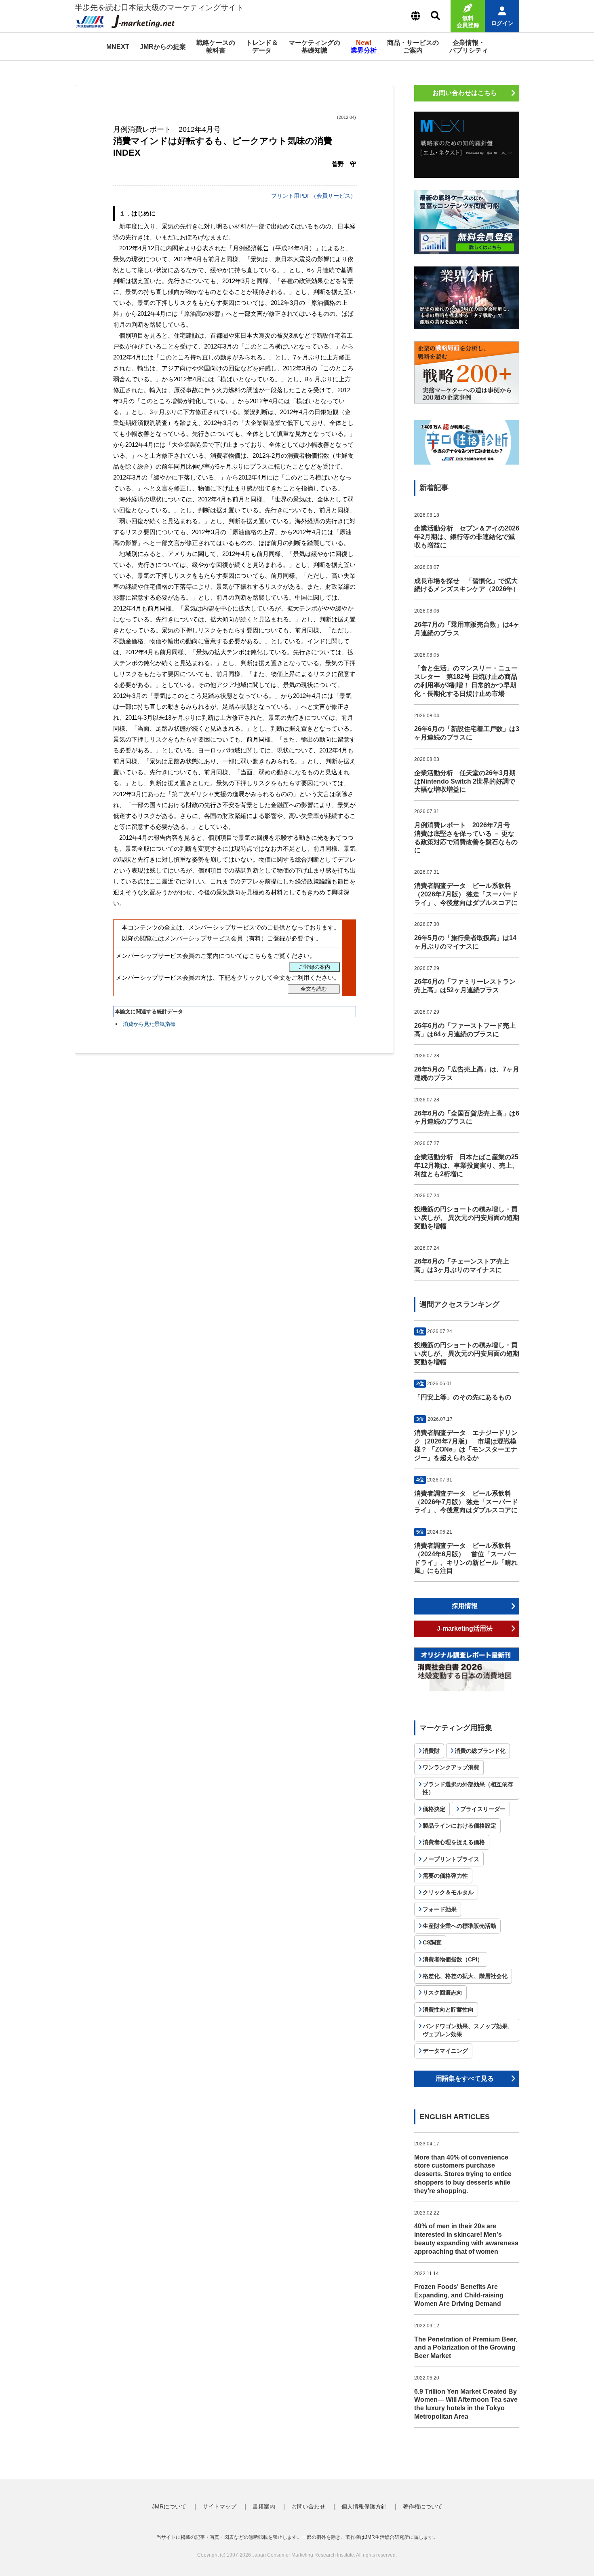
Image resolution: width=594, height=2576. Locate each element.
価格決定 (434, 1809)
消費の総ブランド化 (480, 1751)
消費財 (431, 1751)
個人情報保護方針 (364, 2506)
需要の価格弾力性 (445, 1876)
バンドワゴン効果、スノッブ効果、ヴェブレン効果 (468, 2030)
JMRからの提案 (163, 47)
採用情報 (465, 1606)
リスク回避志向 (442, 1993)
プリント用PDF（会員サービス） (314, 196)
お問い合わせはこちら (465, 93)
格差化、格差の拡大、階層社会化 (465, 1976)
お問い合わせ (308, 2506)
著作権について (423, 2506)
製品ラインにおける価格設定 (459, 1826)
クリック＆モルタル (448, 1892)
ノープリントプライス (451, 1859)
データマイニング (445, 2051)
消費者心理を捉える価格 (454, 1842)
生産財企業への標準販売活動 (459, 1926)
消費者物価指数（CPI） (453, 1959)
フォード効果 (440, 1909)
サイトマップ (219, 2506)
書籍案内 (264, 2506)
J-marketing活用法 (465, 1628)
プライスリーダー (483, 1809)
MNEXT (118, 47)
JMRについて (169, 2506)
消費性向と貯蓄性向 (448, 2010)
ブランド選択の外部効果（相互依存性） (468, 1788)
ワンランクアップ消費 (451, 1767)
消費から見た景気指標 (149, 1024)
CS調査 (432, 1942)
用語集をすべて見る (465, 2078)
